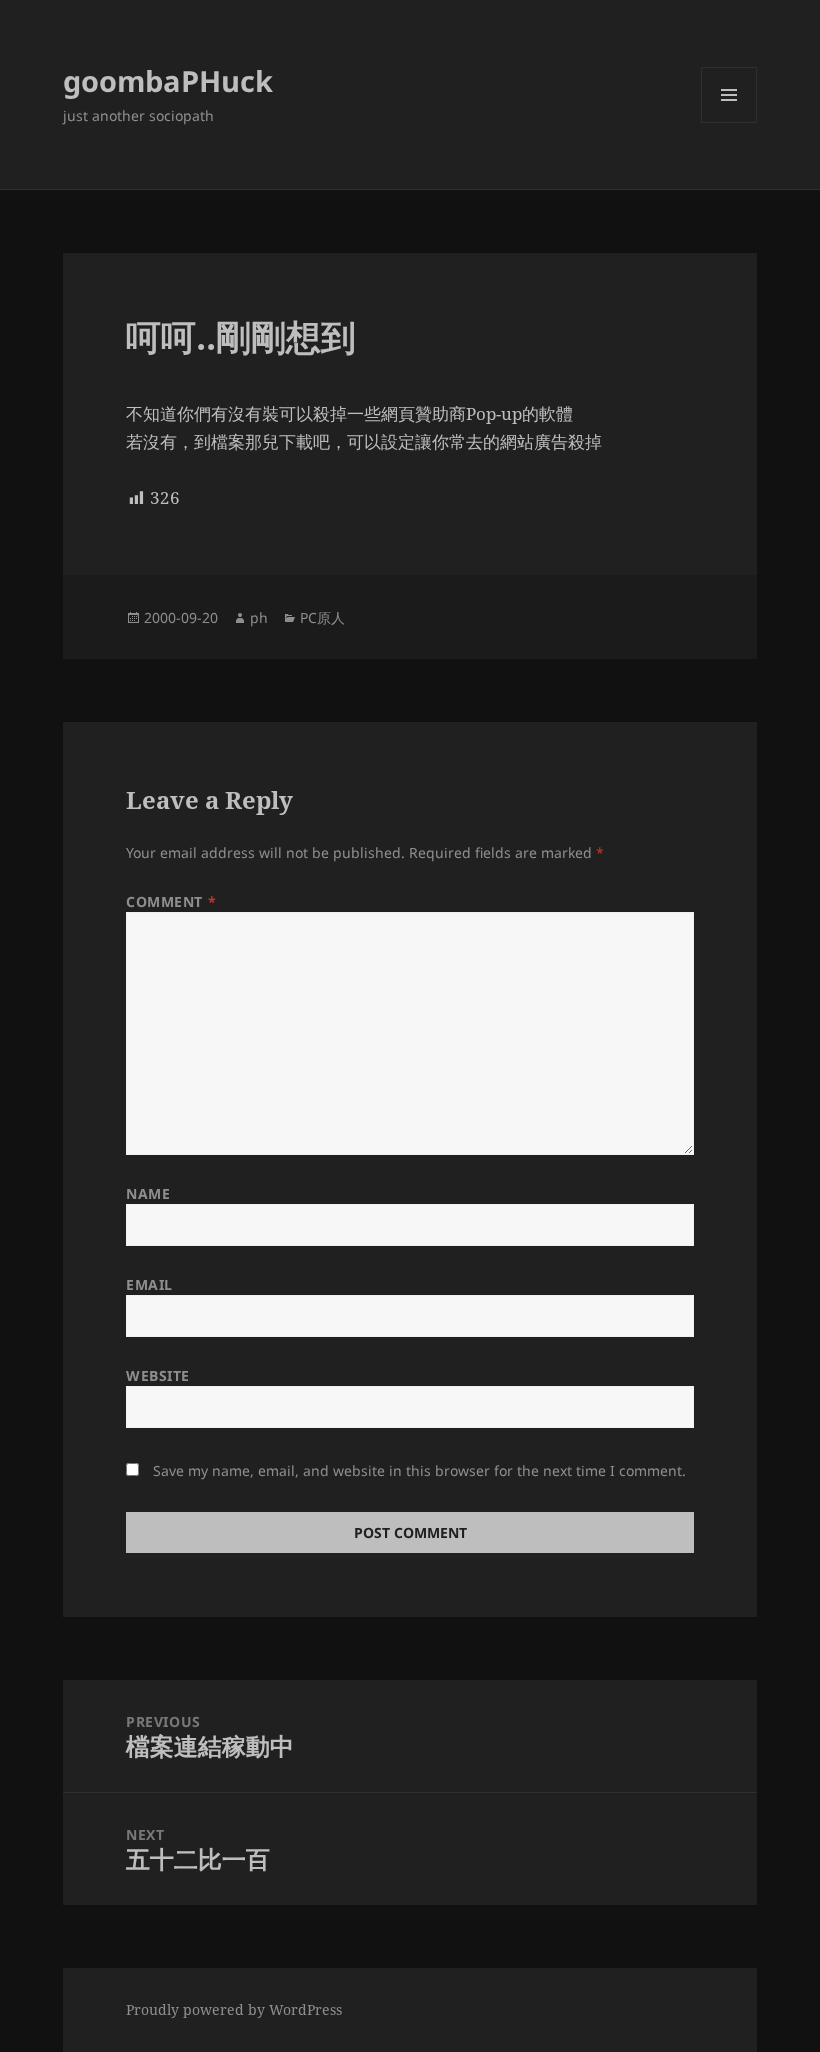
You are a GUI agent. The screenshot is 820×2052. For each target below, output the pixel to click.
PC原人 (322, 617)
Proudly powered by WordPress (234, 2009)
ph (259, 617)
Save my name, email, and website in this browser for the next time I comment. (419, 1470)
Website (158, 1375)
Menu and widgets (729, 122)
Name (148, 1193)
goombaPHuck (168, 80)
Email (149, 1284)
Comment (171, 901)
